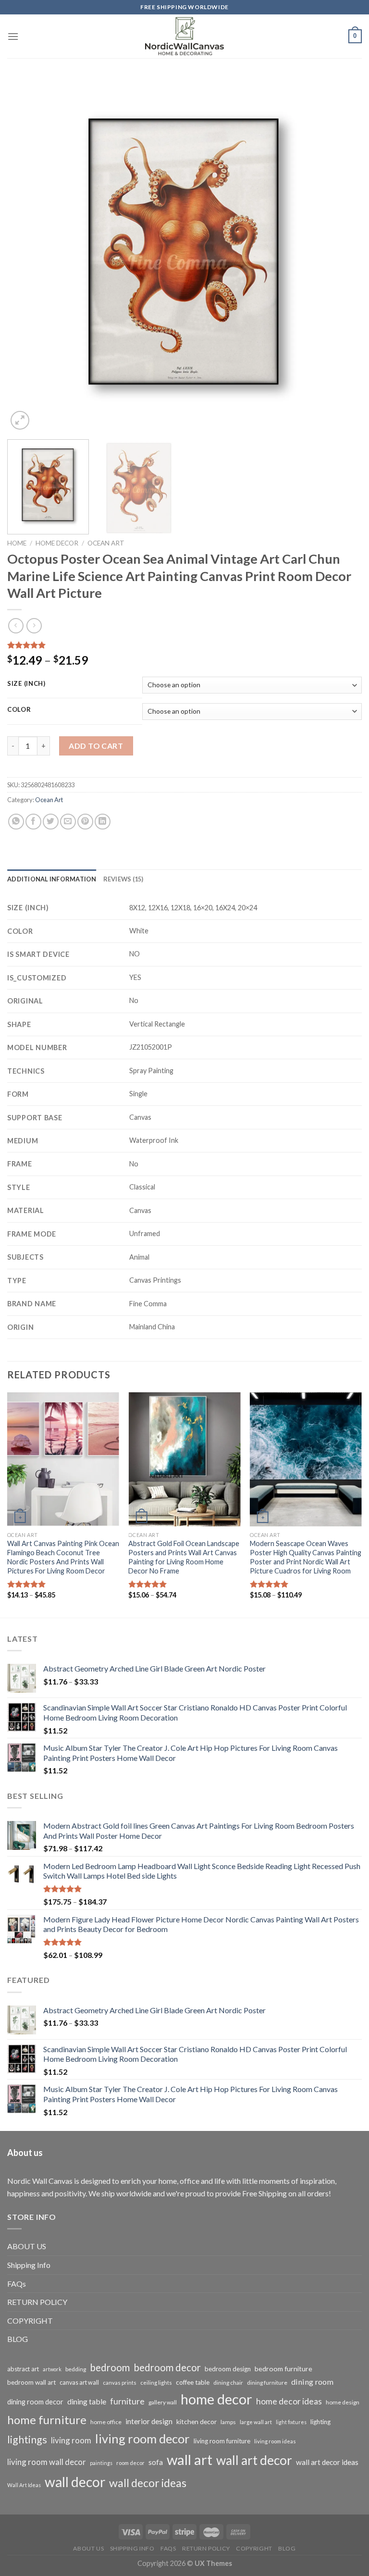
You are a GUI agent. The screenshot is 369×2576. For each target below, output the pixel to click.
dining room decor (35, 2402)
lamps (228, 2422)
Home (17, 543)
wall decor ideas (148, 2483)
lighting (320, 2422)
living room (71, 2440)
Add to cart (96, 746)
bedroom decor (167, 2367)
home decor (216, 2399)
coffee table (193, 2382)
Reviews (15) (123, 879)
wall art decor (254, 2460)
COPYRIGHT (30, 2321)
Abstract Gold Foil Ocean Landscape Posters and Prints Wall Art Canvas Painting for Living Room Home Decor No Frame (184, 1557)
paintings (101, 2463)
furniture (127, 2401)
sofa (156, 2462)
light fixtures (291, 2422)
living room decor (142, 2439)
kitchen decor (197, 2421)
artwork (52, 2369)
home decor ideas (289, 2401)
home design (343, 2402)
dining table (87, 2401)
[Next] (343, 255)
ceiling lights (156, 2383)
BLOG (18, 2339)
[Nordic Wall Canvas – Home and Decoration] (184, 36)
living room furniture (222, 2441)
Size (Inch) (26, 684)
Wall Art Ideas (24, 2485)
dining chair (228, 2383)
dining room (312, 2382)
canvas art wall (79, 2383)
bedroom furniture (283, 2369)
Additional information (52, 879)
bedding (76, 2369)
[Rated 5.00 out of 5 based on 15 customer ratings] (184, 645)
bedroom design (228, 2369)
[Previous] (26, 255)
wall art (190, 2459)
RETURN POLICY (37, 2302)
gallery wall (163, 2402)
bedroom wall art (31, 2382)
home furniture (47, 2420)
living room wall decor (47, 2462)
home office (106, 2422)
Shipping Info (29, 2265)
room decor (130, 2463)
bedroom (110, 2367)
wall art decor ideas (327, 2462)
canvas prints (120, 2383)
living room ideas (275, 2441)
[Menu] (13, 36)
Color (19, 710)
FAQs (17, 2284)
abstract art (23, 2369)
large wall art (256, 2422)
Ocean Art (106, 543)
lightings (27, 2440)
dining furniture (267, 2383)
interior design (149, 2421)
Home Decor (57, 543)
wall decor (75, 2482)
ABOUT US (27, 2246)
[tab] (52, 879)
